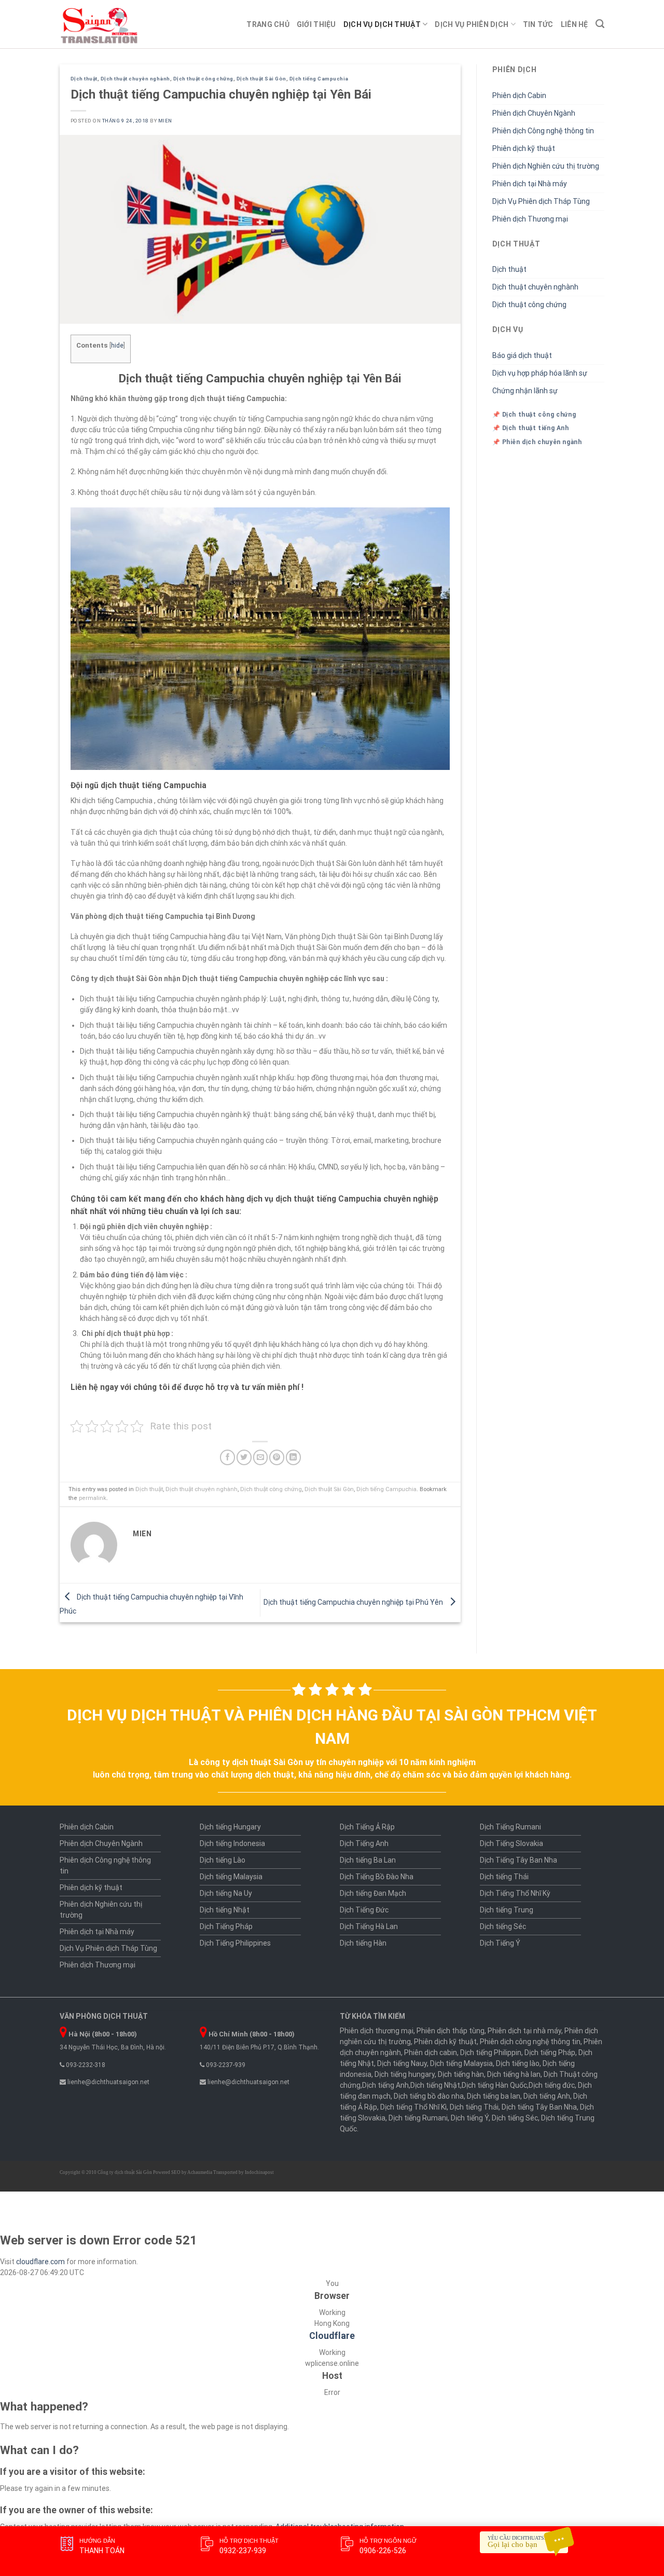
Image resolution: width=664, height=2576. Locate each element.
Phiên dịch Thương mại (530, 219)
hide (117, 346)
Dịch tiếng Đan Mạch (373, 1893)
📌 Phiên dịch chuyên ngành (537, 442)
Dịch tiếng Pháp (550, 2052)
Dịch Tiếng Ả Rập (367, 1827)
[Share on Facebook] (227, 1457)
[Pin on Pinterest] (277, 1457)
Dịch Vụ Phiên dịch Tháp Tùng (541, 201)
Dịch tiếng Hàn (363, 1943)
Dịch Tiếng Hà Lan (369, 1926)
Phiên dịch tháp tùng (451, 2031)
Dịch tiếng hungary (405, 2074)
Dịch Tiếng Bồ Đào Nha (377, 1877)
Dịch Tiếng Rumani (510, 1827)
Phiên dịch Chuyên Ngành (534, 113)
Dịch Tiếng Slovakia (511, 1843)
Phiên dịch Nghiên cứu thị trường (546, 166)
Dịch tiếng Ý (470, 2118)
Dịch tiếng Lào (223, 1860)
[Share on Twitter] (244, 1457)
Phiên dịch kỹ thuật (524, 148)
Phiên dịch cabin (431, 2052)
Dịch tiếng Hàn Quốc (494, 2085)
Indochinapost (259, 2172)
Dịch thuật (84, 79)
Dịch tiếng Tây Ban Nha (539, 2107)
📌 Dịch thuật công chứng (534, 415)
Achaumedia (200, 2172)
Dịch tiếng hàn (461, 2074)
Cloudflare (332, 2336)
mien (165, 121)
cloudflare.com (40, 2262)
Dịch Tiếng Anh (364, 1843)
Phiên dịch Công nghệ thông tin (543, 131)
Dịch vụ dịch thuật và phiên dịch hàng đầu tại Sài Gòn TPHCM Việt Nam (332, 1727)
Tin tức (538, 24)
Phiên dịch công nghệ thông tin (530, 2042)
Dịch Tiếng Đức (364, 1910)
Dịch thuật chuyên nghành (135, 79)
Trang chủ (268, 24)
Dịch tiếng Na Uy (226, 1893)
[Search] (600, 24)
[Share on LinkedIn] (293, 1457)
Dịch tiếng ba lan (494, 2096)
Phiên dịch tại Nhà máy (530, 184)
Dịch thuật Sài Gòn (261, 79)
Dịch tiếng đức (552, 2085)
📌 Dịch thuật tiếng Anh (531, 428)
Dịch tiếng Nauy (402, 2063)
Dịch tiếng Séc (503, 1926)
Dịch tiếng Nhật (225, 1910)
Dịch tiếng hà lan (514, 2074)
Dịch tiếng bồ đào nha (429, 2096)
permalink (93, 1498)
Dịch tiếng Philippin (491, 2052)
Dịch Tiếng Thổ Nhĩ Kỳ (515, 1893)
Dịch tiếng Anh (385, 2085)
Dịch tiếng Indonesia (232, 1843)
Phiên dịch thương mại (377, 2031)
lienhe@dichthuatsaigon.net (108, 2082)
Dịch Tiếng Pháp (226, 1926)
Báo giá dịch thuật (522, 355)
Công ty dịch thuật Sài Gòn (125, 2172)
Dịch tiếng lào (518, 2063)
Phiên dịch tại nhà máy (524, 2031)
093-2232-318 (85, 2065)
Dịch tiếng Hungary (230, 1827)
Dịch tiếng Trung (507, 1910)
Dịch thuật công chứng (203, 79)
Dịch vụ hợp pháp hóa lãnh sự (540, 373)
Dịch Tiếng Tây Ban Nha (518, 1860)
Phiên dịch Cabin (519, 95)
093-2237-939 (225, 2065)
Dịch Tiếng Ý (500, 1943)
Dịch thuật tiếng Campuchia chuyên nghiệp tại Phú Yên (354, 1602)
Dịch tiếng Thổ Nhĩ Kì (413, 2107)
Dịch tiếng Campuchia (319, 79)
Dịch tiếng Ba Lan (368, 1860)
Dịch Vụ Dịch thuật (382, 24)
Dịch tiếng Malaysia (231, 1877)
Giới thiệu (316, 24)
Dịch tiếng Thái (504, 1877)
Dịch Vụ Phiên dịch (472, 24)
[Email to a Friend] (261, 1457)
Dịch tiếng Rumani (418, 2118)
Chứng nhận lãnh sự (525, 391)
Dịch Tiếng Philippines (235, 1943)
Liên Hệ (575, 24)
